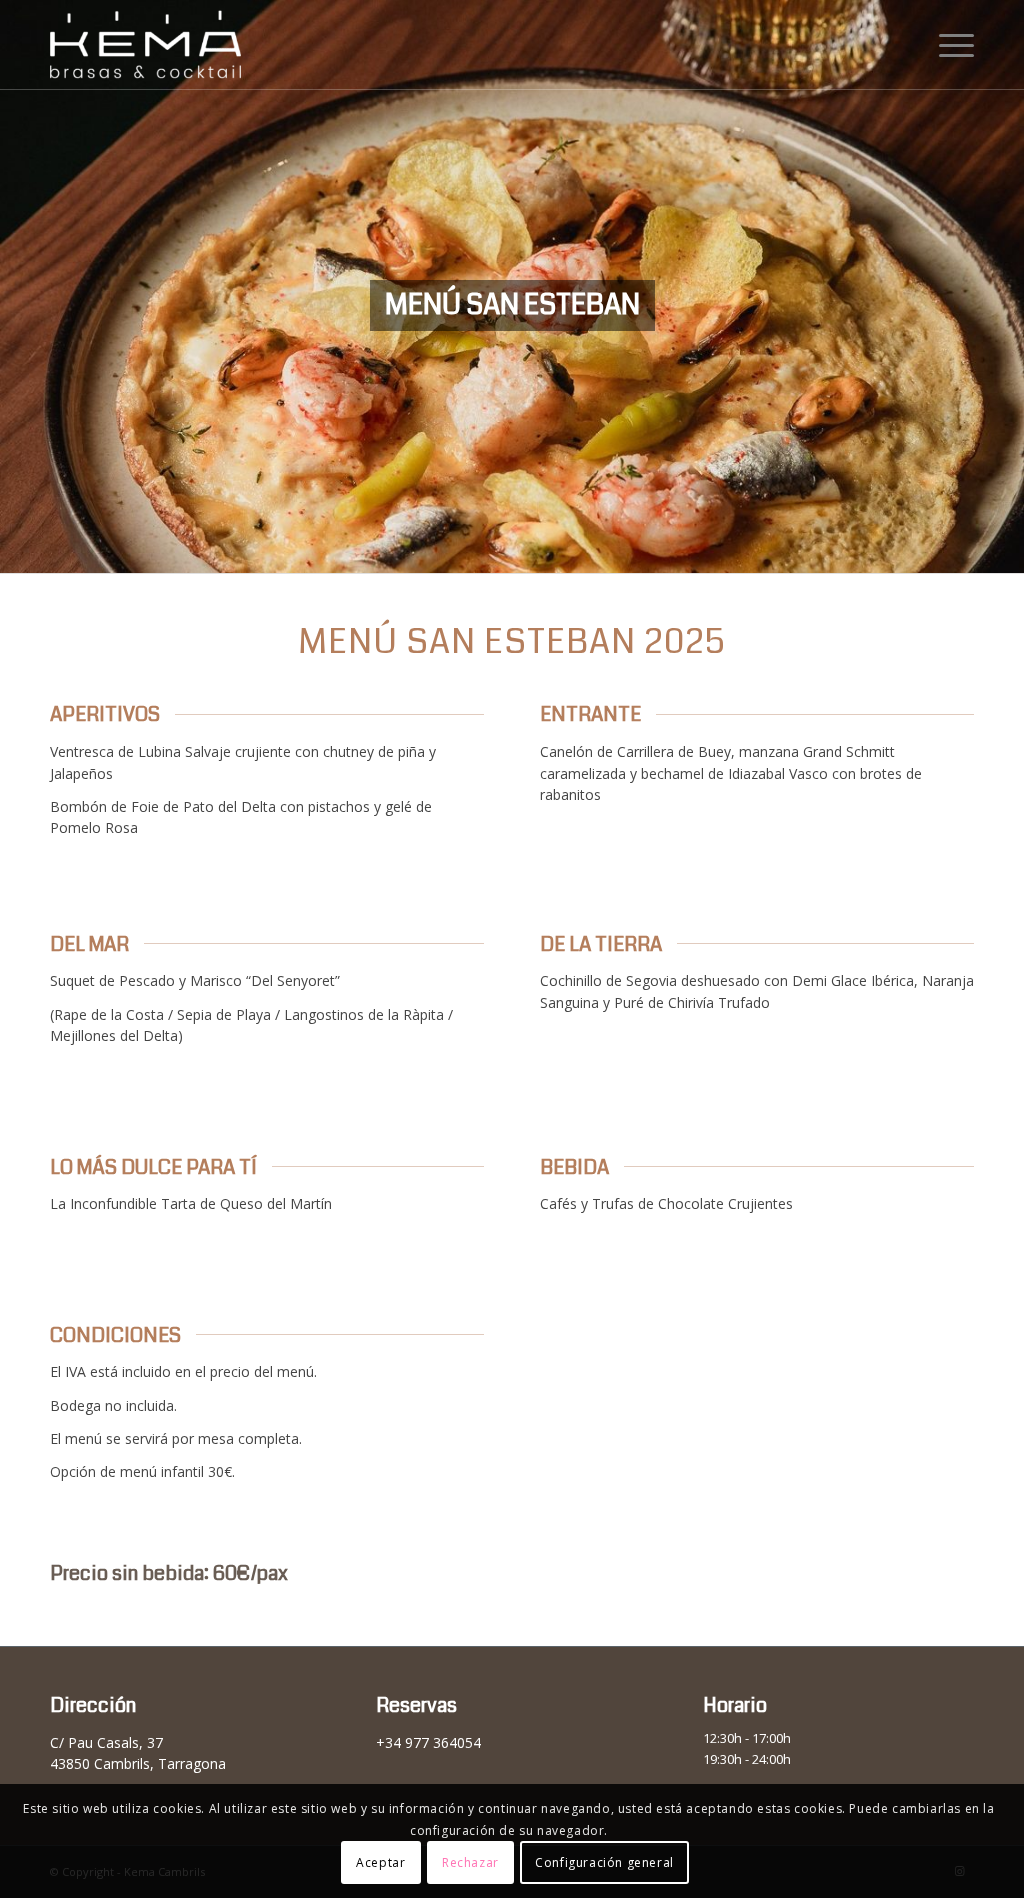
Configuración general (604, 1862)
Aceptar (380, 1862)
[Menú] (950, 45)
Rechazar (470, 1862)
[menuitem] (950, 45)
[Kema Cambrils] (182, 45)
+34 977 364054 (428, 1742)
